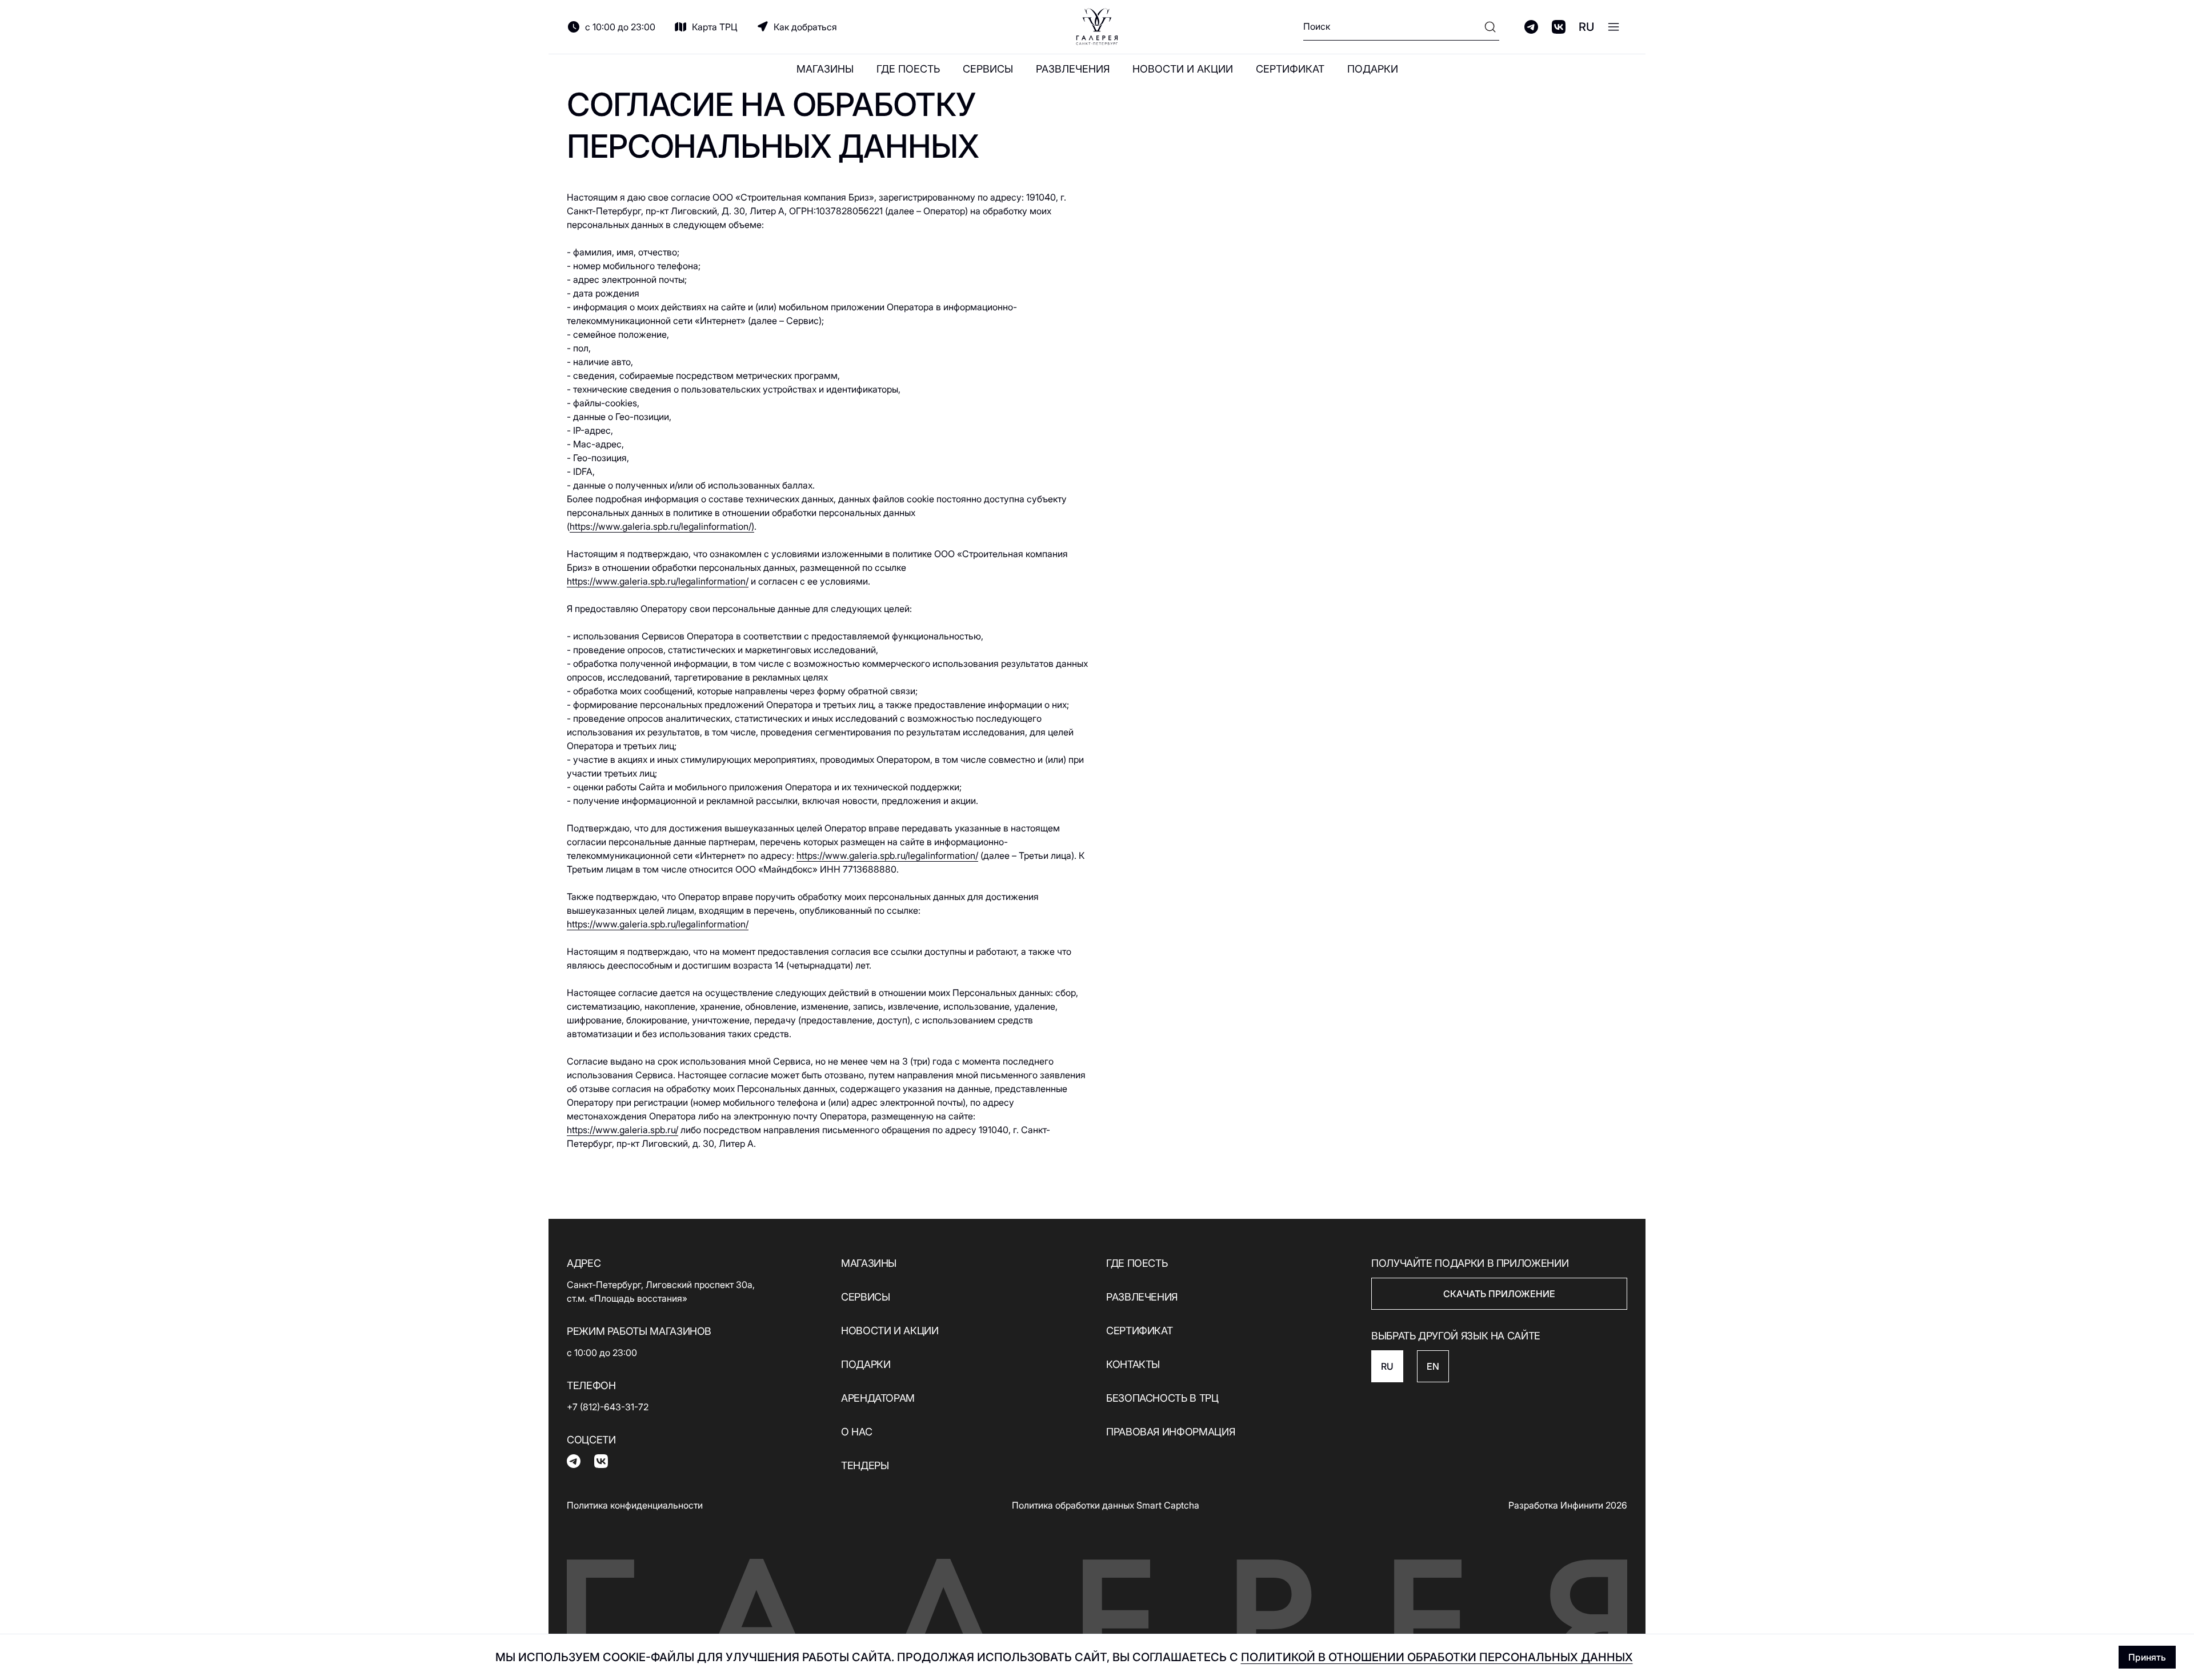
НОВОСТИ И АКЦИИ (1183, 69)
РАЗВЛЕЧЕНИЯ (1073, 69)
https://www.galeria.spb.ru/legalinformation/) (662, 526)
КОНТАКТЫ (1133, 1364)
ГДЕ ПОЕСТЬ (908, 69)
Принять (2147, 1657)
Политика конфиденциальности (635, 1505)
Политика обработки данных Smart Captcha (1106, 1505)
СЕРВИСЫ (988, 69)
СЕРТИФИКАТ (1290, 69)
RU (1586, 27)
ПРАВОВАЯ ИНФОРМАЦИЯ (1170, 1432)
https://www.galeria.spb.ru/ (622, 1130)
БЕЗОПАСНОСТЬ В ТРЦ (1162, 1398)
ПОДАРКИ (1373, 69)
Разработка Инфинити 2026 (1568, 1505)
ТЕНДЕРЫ (865, 1465)
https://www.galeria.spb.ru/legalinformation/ (658, 581)
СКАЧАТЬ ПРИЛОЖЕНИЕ (1499, 1294)
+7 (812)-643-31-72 (608, 1407)
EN (1433, 1366)
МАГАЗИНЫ (825, 69)
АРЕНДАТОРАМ (878, 1398)
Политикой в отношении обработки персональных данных (1437, 1657)
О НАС (856, 1432)
